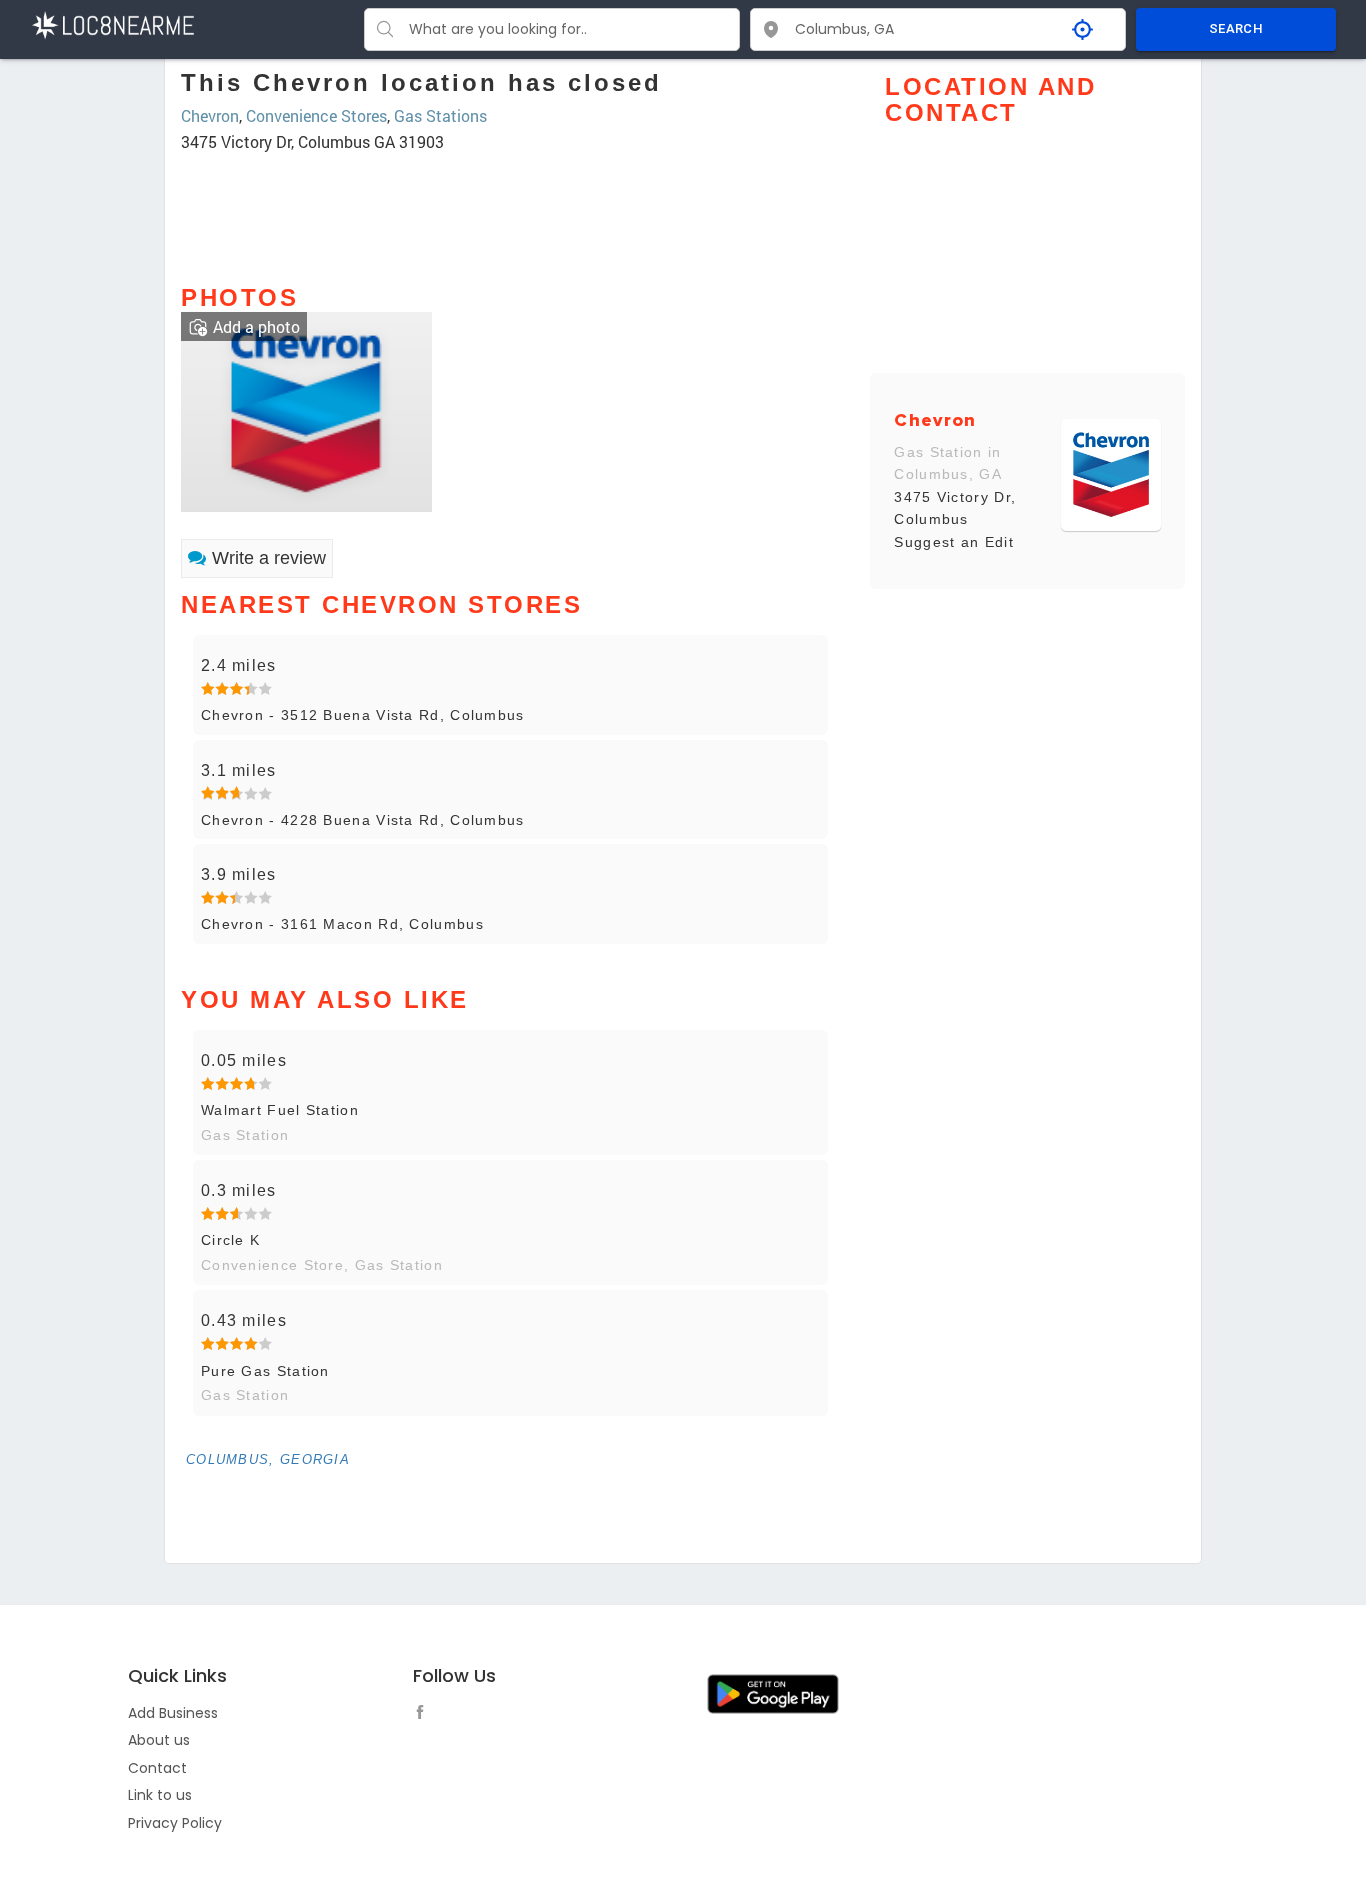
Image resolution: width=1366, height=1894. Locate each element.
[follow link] (425, 1715)
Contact (157, 1768)
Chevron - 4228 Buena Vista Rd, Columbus (363, 820)
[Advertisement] (510, 209)
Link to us (160, 1795)
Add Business (173, 1713)
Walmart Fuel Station (280, 1110)
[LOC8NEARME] (112, 23)
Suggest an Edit (954, 542)
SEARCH (1236, 28)
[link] (306, 409)
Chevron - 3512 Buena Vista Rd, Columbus (363, 715)
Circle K (230, 1240)
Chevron (210, 115)
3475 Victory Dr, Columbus (955, 508)
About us (159, 1740)
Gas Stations (440, 115)
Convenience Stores (316, 115)
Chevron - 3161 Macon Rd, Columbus (342, 924)
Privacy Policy (175, 1823)
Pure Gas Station (265, 1371)
